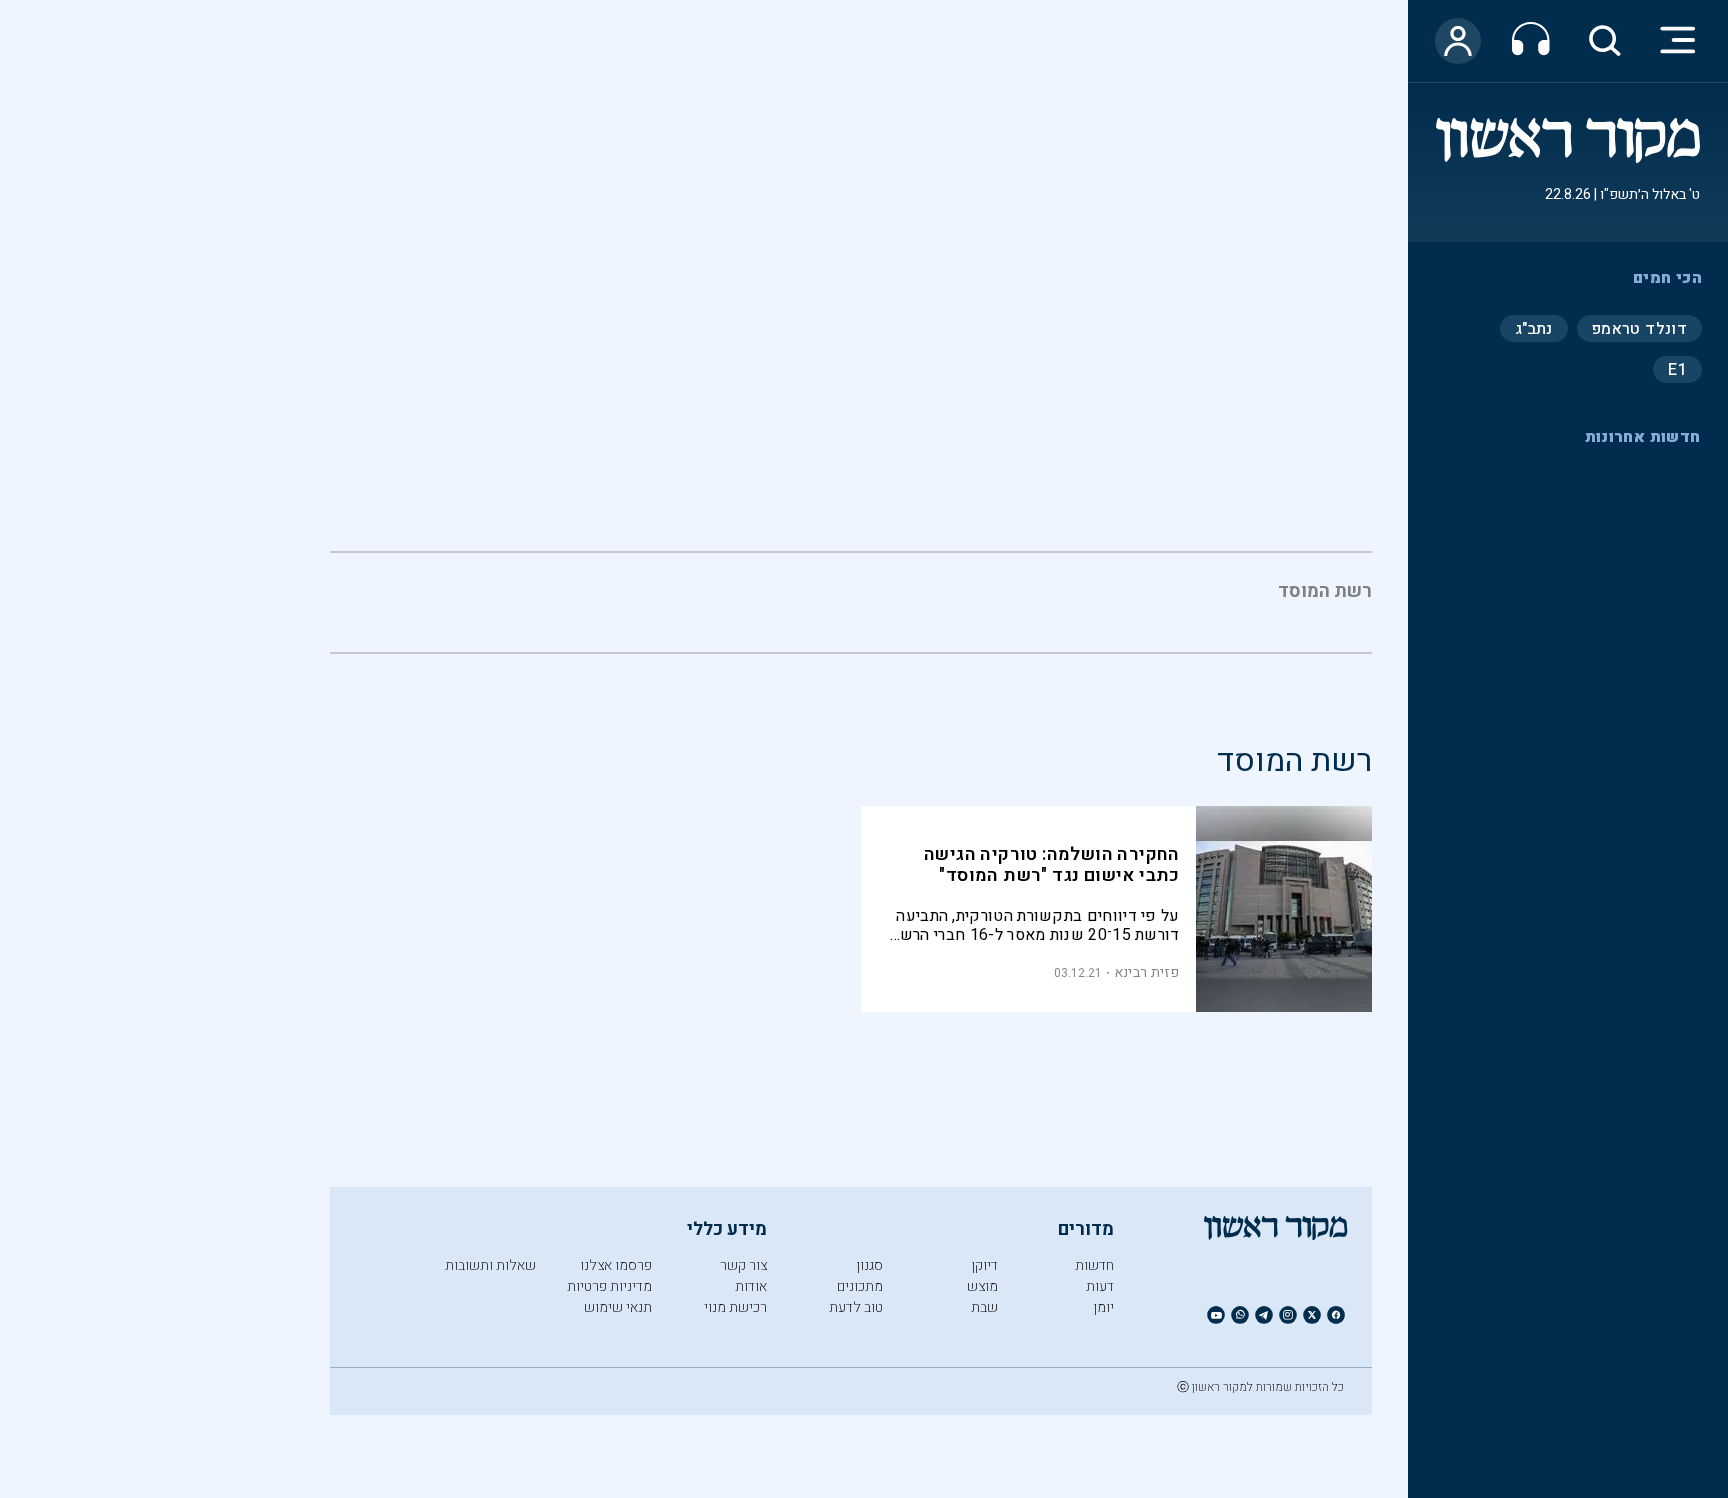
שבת (984, 1307)
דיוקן (984, 1265)
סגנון (869, 1265)
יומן (1103, 1307)
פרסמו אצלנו (616, 1265)
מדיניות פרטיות (609, 1286)
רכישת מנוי (735, 1307)
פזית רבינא (1147, 972)
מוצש (982, 1286)
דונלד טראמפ (1639, 328)
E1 (1677, 369)
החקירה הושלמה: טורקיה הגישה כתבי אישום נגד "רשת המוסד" (1052, 865)
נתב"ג (1534, 328)
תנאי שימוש (618, 1307)
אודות (751, 1286)
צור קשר (743, 1265)
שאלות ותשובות (490, 1265)
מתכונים (860, 1286)
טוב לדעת (856, 1307)
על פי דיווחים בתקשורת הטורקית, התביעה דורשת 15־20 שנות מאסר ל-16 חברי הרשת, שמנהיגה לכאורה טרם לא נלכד (1033, 925)
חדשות (1094, 1265)
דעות (1100, 1286)
